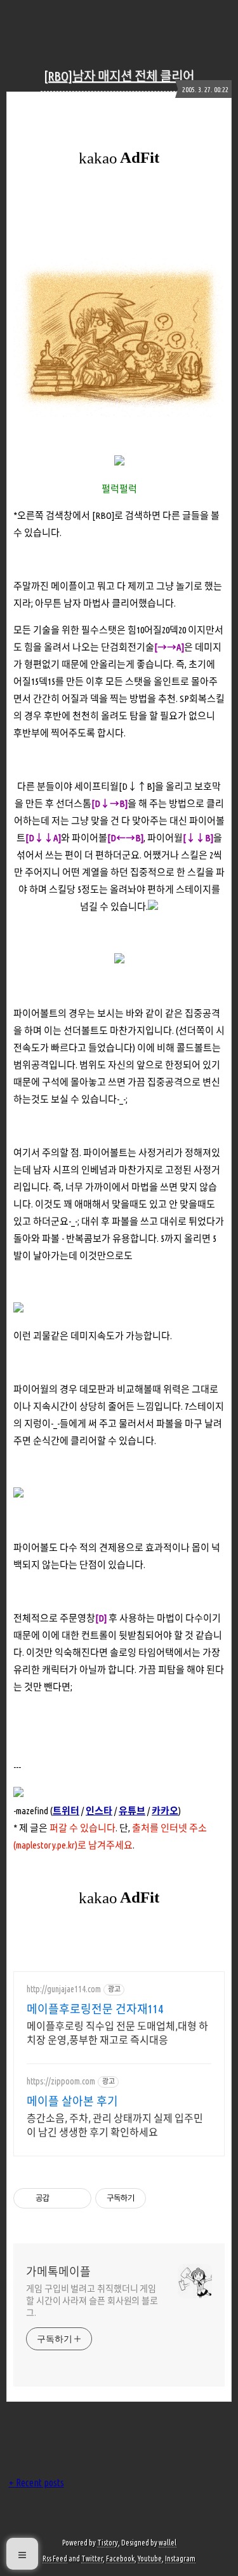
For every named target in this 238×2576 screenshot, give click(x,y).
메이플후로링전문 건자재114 (95, 2009)
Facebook (120, 2559)
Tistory (108, 2543)
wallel (168, 2543)
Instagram (180, 2559)
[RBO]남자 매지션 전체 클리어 (119, 76)
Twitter (92, 2559)
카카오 (165, 1811)
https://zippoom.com (61, 2081)
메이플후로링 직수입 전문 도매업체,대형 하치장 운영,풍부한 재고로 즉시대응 (117, 2033)
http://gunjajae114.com (64, 1989)
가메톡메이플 (58, 2271)
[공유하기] (61, 2198)
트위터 (66, 1811)
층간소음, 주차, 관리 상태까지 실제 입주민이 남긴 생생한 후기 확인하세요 (115, 2125)
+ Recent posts (36, 2483)
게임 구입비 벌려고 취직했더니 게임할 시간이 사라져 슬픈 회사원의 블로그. (92, 2301)
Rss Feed (55, 2559)
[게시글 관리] (77, 2198)
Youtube (150, 2559)
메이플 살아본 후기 (72, 2101)
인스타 (99, 1811)
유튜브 (132, 1811)
